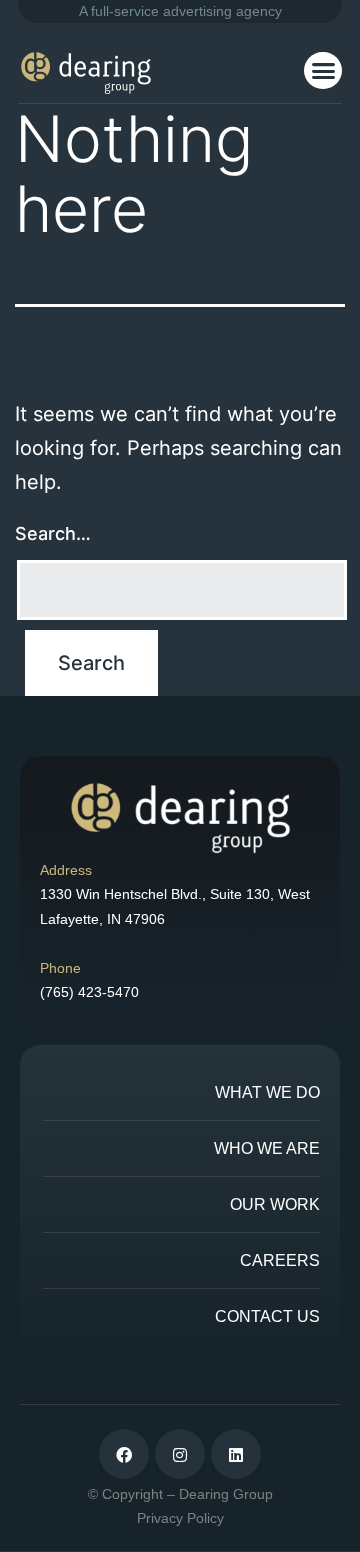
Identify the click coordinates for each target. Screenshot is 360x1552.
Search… (53, 533)
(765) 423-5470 (89, 992)
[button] (323, 71)
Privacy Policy (180, 1518)
